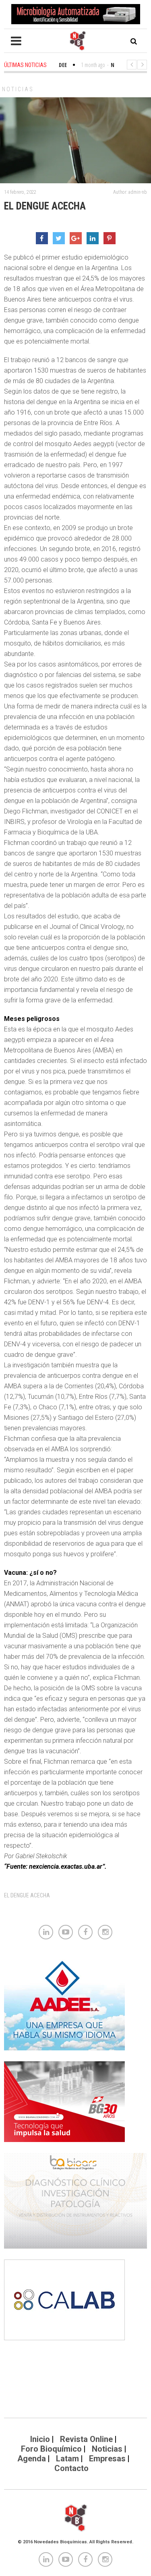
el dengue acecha (27, 1895)
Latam (67, 2459)
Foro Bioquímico (51, 2449)
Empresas (107, 2459)
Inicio (40, 2439)
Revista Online (86, 2439)
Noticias (18, 89)
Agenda (32, 2459)
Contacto (71, 2468)
